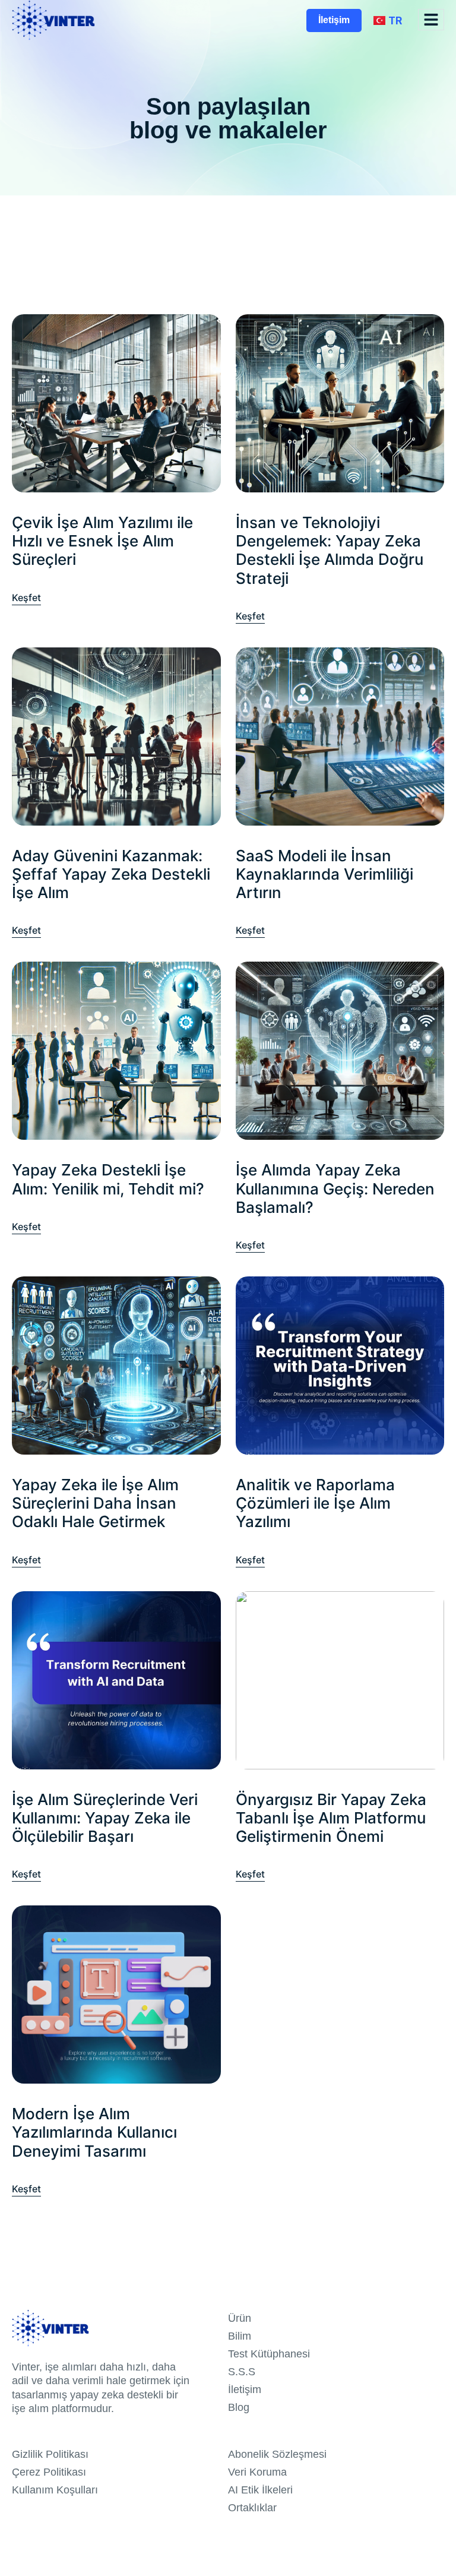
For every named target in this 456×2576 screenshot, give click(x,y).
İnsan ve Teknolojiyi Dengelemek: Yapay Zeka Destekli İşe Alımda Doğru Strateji (330, 550)
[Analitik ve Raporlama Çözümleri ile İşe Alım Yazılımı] (340, 1365)
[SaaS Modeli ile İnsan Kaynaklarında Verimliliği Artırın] (340, 736)
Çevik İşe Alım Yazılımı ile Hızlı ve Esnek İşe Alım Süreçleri (102, 541)
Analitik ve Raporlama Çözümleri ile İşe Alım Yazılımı (315, 1503)
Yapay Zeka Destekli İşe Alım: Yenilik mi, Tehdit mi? (108, 1179)
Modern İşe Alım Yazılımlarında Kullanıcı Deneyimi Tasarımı (94, 2132)
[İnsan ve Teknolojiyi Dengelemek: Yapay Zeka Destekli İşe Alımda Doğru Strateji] (340, 403)
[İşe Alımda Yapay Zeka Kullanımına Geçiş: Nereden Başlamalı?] (340, 1050)
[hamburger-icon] (431, 20)
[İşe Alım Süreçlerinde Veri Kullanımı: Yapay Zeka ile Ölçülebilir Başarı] (116, 1679)
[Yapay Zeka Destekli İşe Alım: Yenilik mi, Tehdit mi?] (116, 1050)
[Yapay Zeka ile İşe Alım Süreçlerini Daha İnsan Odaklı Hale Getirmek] (116, 1365)
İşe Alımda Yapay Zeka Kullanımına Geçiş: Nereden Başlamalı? (335, 1188)
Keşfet (26, 592)
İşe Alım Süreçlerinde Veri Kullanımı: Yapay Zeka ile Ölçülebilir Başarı (105, 1818)
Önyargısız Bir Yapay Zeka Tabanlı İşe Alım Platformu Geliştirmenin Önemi (331, 1818)
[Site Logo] (53, 20)
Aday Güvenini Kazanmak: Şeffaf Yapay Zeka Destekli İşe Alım (111, 874)
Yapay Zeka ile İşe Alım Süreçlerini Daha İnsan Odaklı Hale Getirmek (95, 1503)
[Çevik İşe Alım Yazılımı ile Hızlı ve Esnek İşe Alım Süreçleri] (116, 403)
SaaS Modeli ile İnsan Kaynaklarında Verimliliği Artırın (324, 874)
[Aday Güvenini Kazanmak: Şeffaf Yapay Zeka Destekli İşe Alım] (116, 736)
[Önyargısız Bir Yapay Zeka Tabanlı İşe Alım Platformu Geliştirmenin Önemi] (340, 1679)
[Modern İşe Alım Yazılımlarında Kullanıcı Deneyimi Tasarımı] (116, 1994)
